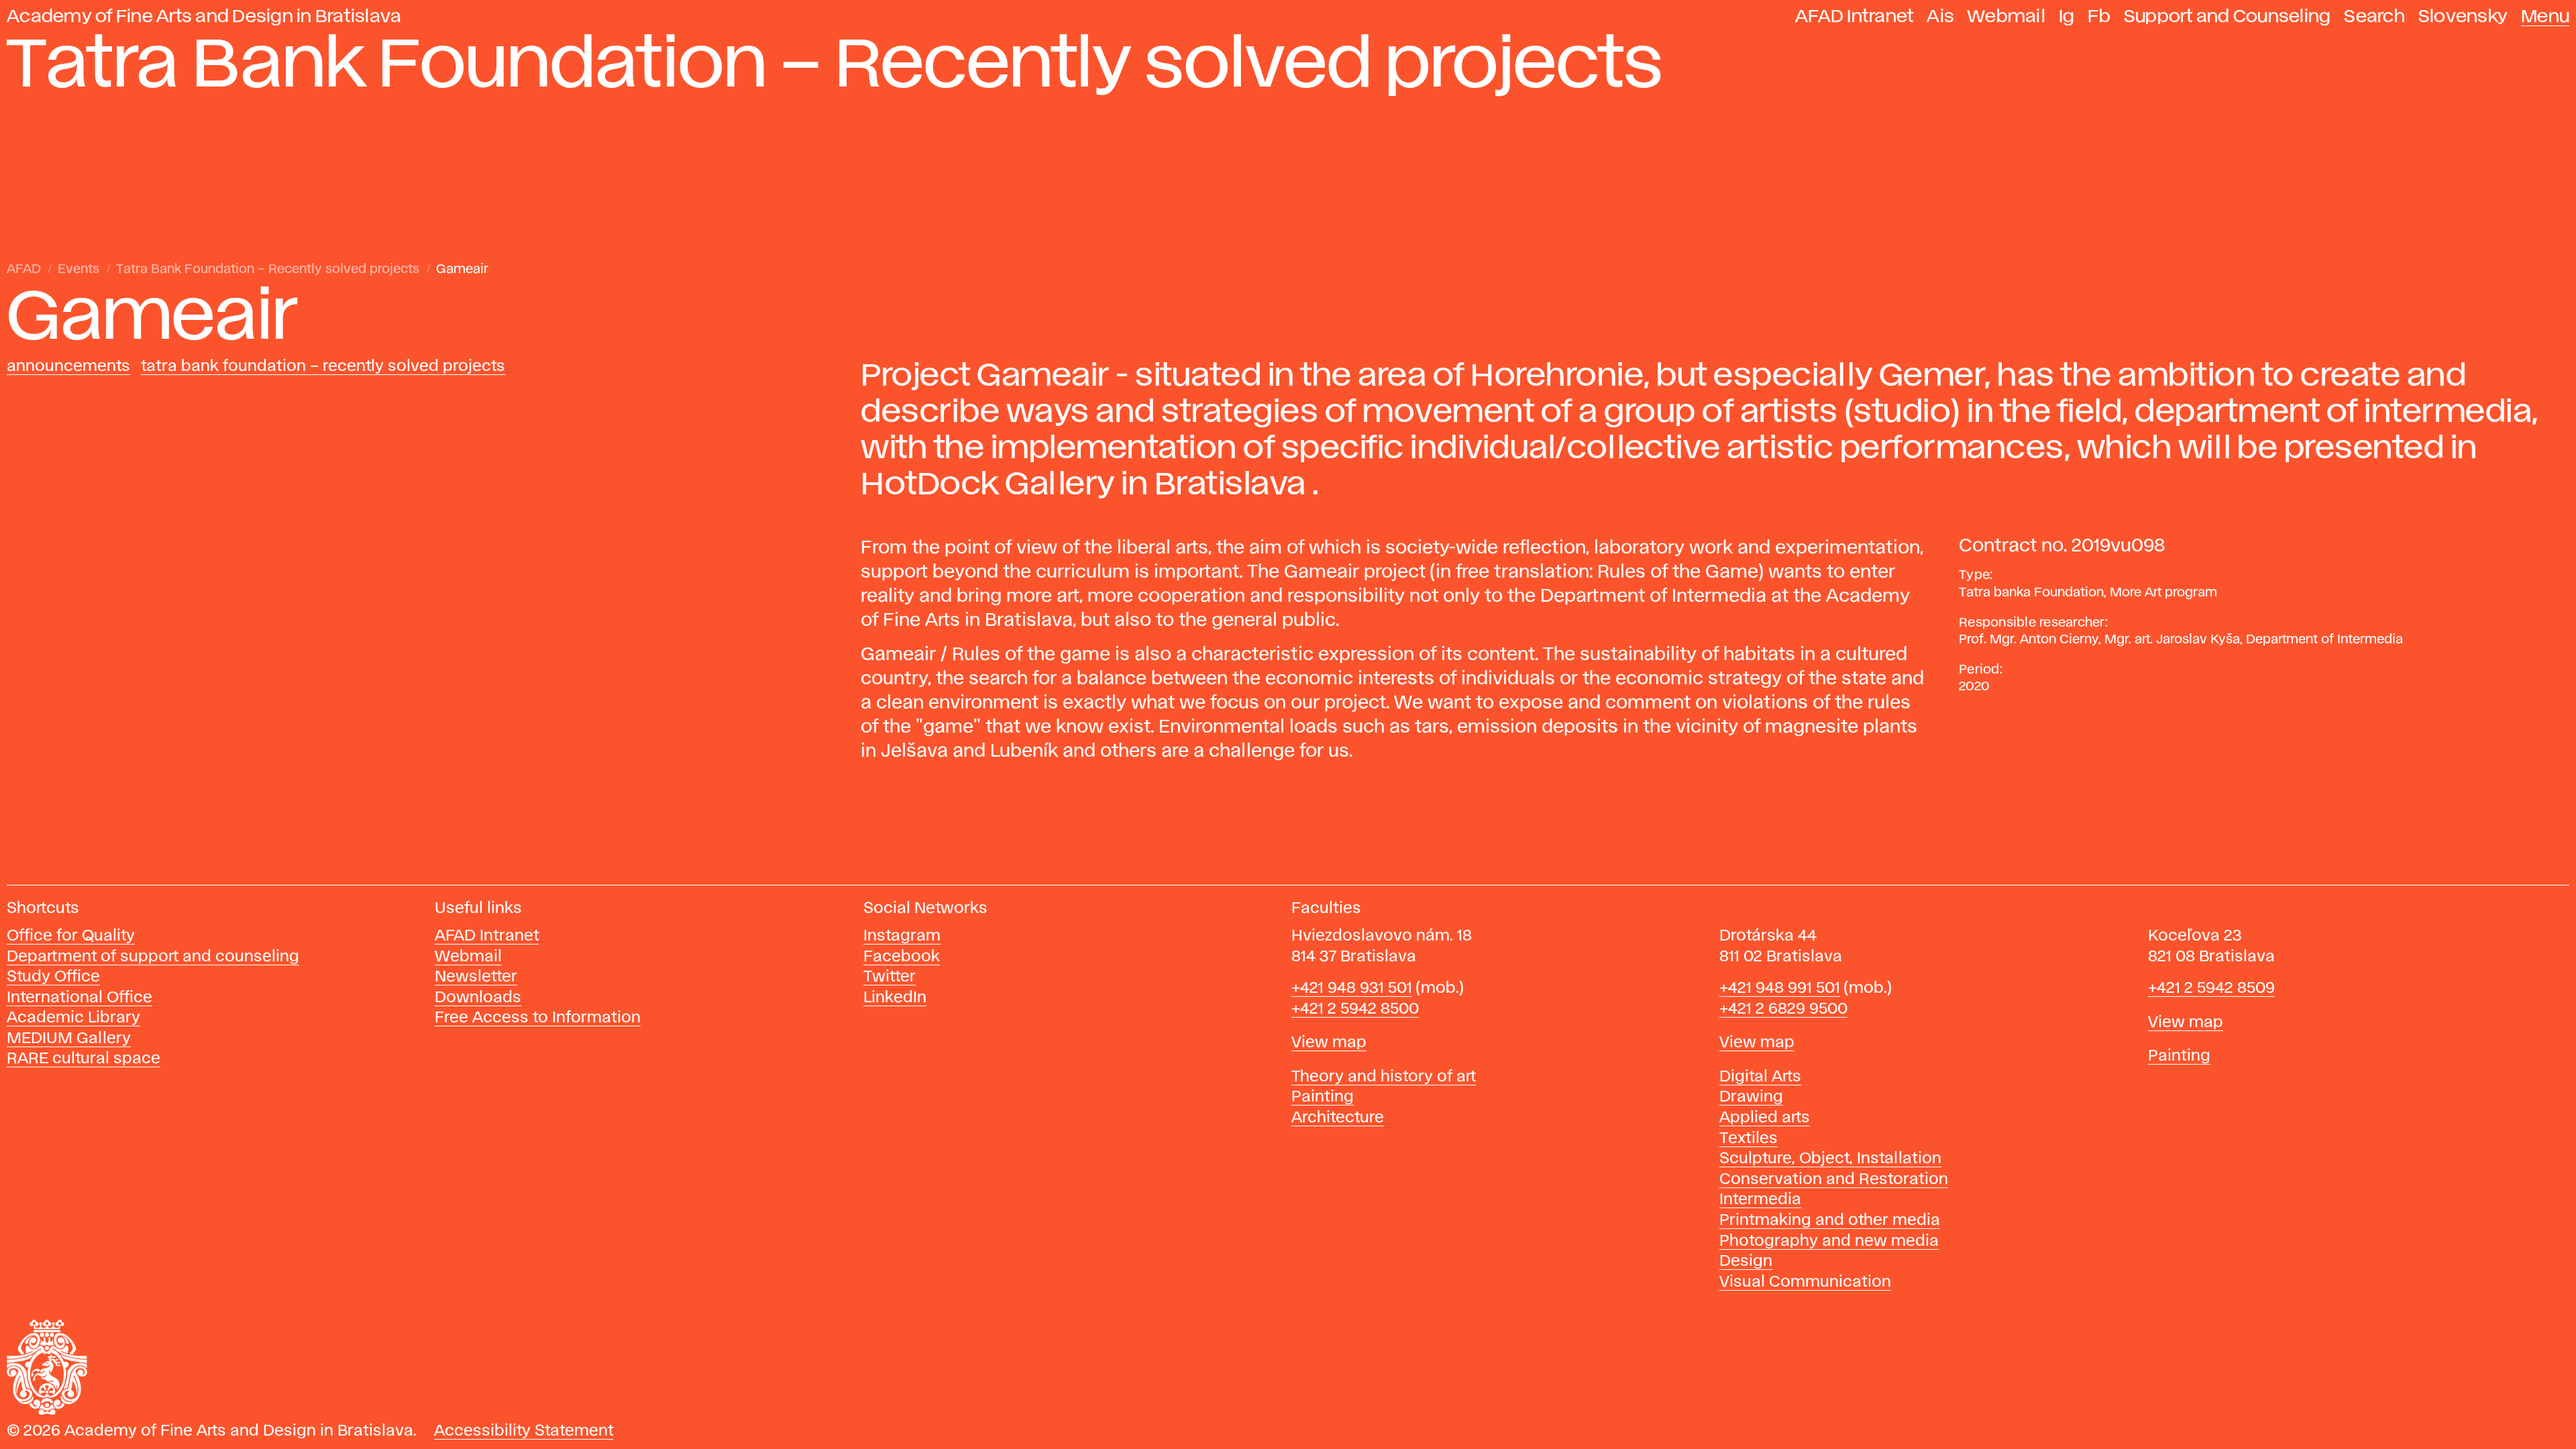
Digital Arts (1760, 1077)
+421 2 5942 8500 (1355, 1009)
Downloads (478, 998)
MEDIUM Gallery (69, 1039)
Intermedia (1760, 1200)
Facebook (902, 957)
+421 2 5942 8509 (2211, 988)
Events (78, 269)
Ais (1940, 17)
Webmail (2006, 17)
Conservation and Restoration (1834, 1180)
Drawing (1751, 1097)
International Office (79, 998)
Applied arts (1765, 1118)
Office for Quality (71, 936)
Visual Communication (1805, 1282)
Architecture (1338, 1118)
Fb (2099, 17)
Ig (2067, 17)
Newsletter (476, 977)
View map (1329, 1043)
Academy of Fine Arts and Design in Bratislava (204, 17)
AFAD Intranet (1854, 17)
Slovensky (2463, 17)
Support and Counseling (2228, 17)
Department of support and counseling (153, 957)
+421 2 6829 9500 (1783, 1009)
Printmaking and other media (1830, 1221)
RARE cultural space (84, 1059)
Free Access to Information (538, 1018)
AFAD (24, 269)
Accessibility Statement (524, 1431)
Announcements (68, 367)
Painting (1323, 1097)
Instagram (902, 936)
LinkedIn (895, 998)
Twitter (890, 977)
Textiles (1749, 1139)
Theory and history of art (1384, 1077)
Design (1746, 1262)
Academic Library (73, 1018)
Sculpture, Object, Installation (1830, 1159)
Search (2374, 17)
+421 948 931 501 (1352, 988)
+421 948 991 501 (1780, 988)
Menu (2545, 17)
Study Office (53, 977)
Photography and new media (1829, 1241)
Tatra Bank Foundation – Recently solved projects (268, 269)
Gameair (462, 269)
